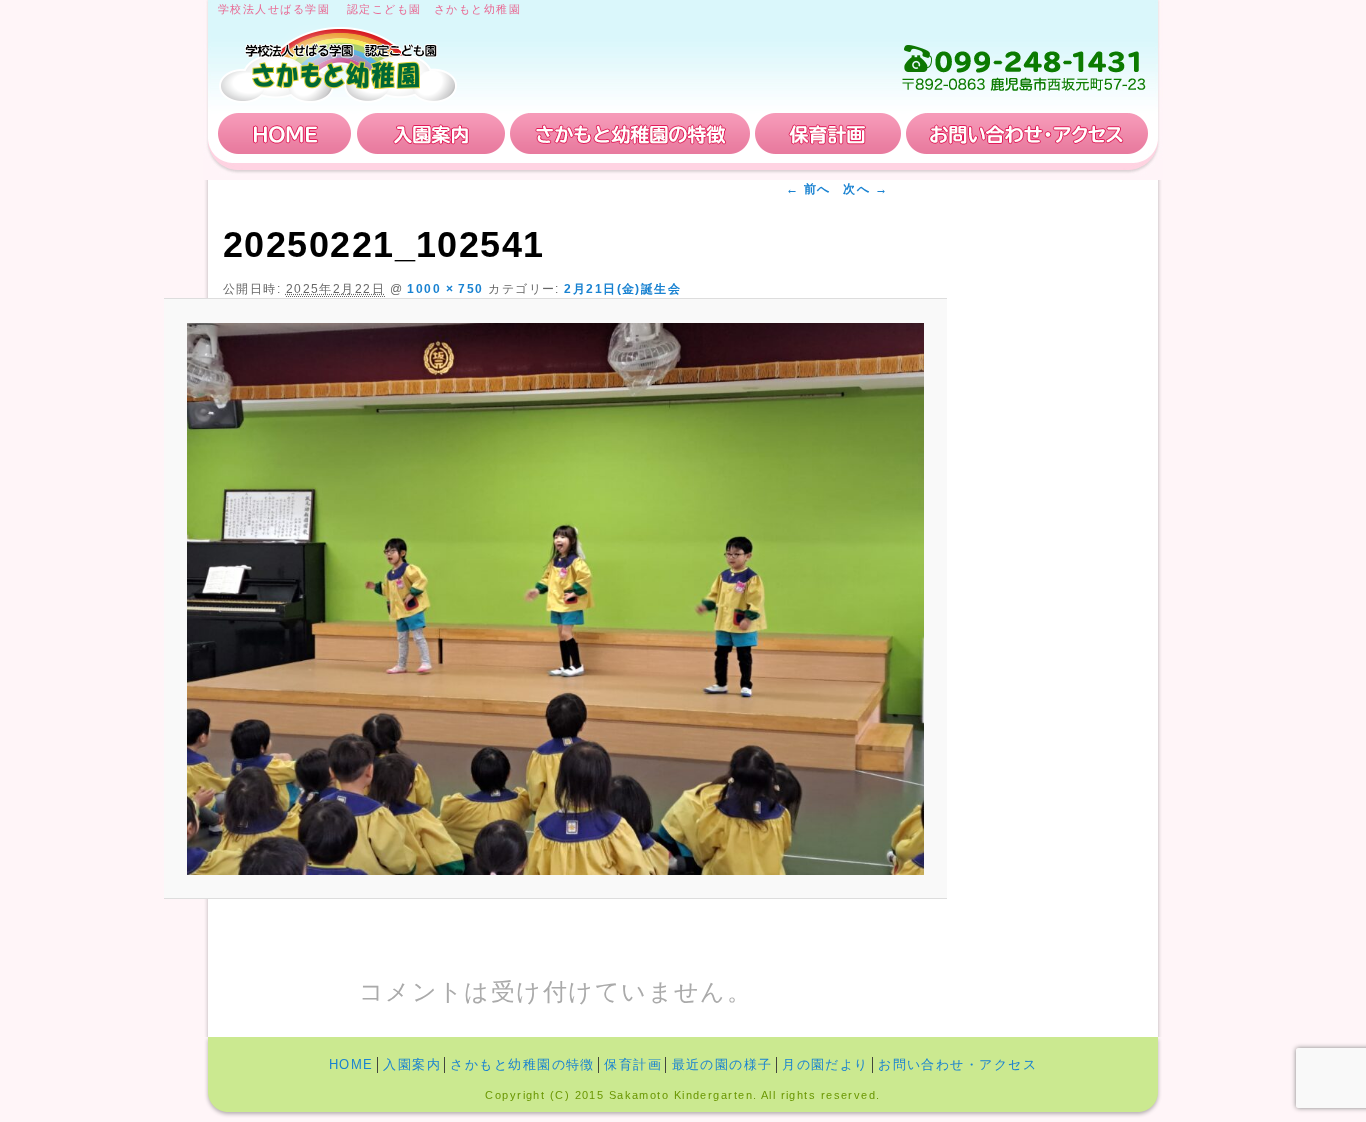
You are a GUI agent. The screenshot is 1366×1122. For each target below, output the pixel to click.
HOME (285, 133)
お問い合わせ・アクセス (1027, 133)
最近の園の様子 (722, 1064)
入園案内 (431, 133)
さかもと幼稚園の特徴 (630, 133)
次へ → (865, 189)
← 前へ (808, 189)
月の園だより (825, 1064)
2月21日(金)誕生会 (622, 289)
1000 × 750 (445, 289)
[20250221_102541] (555, 599)
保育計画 (828, 133)
